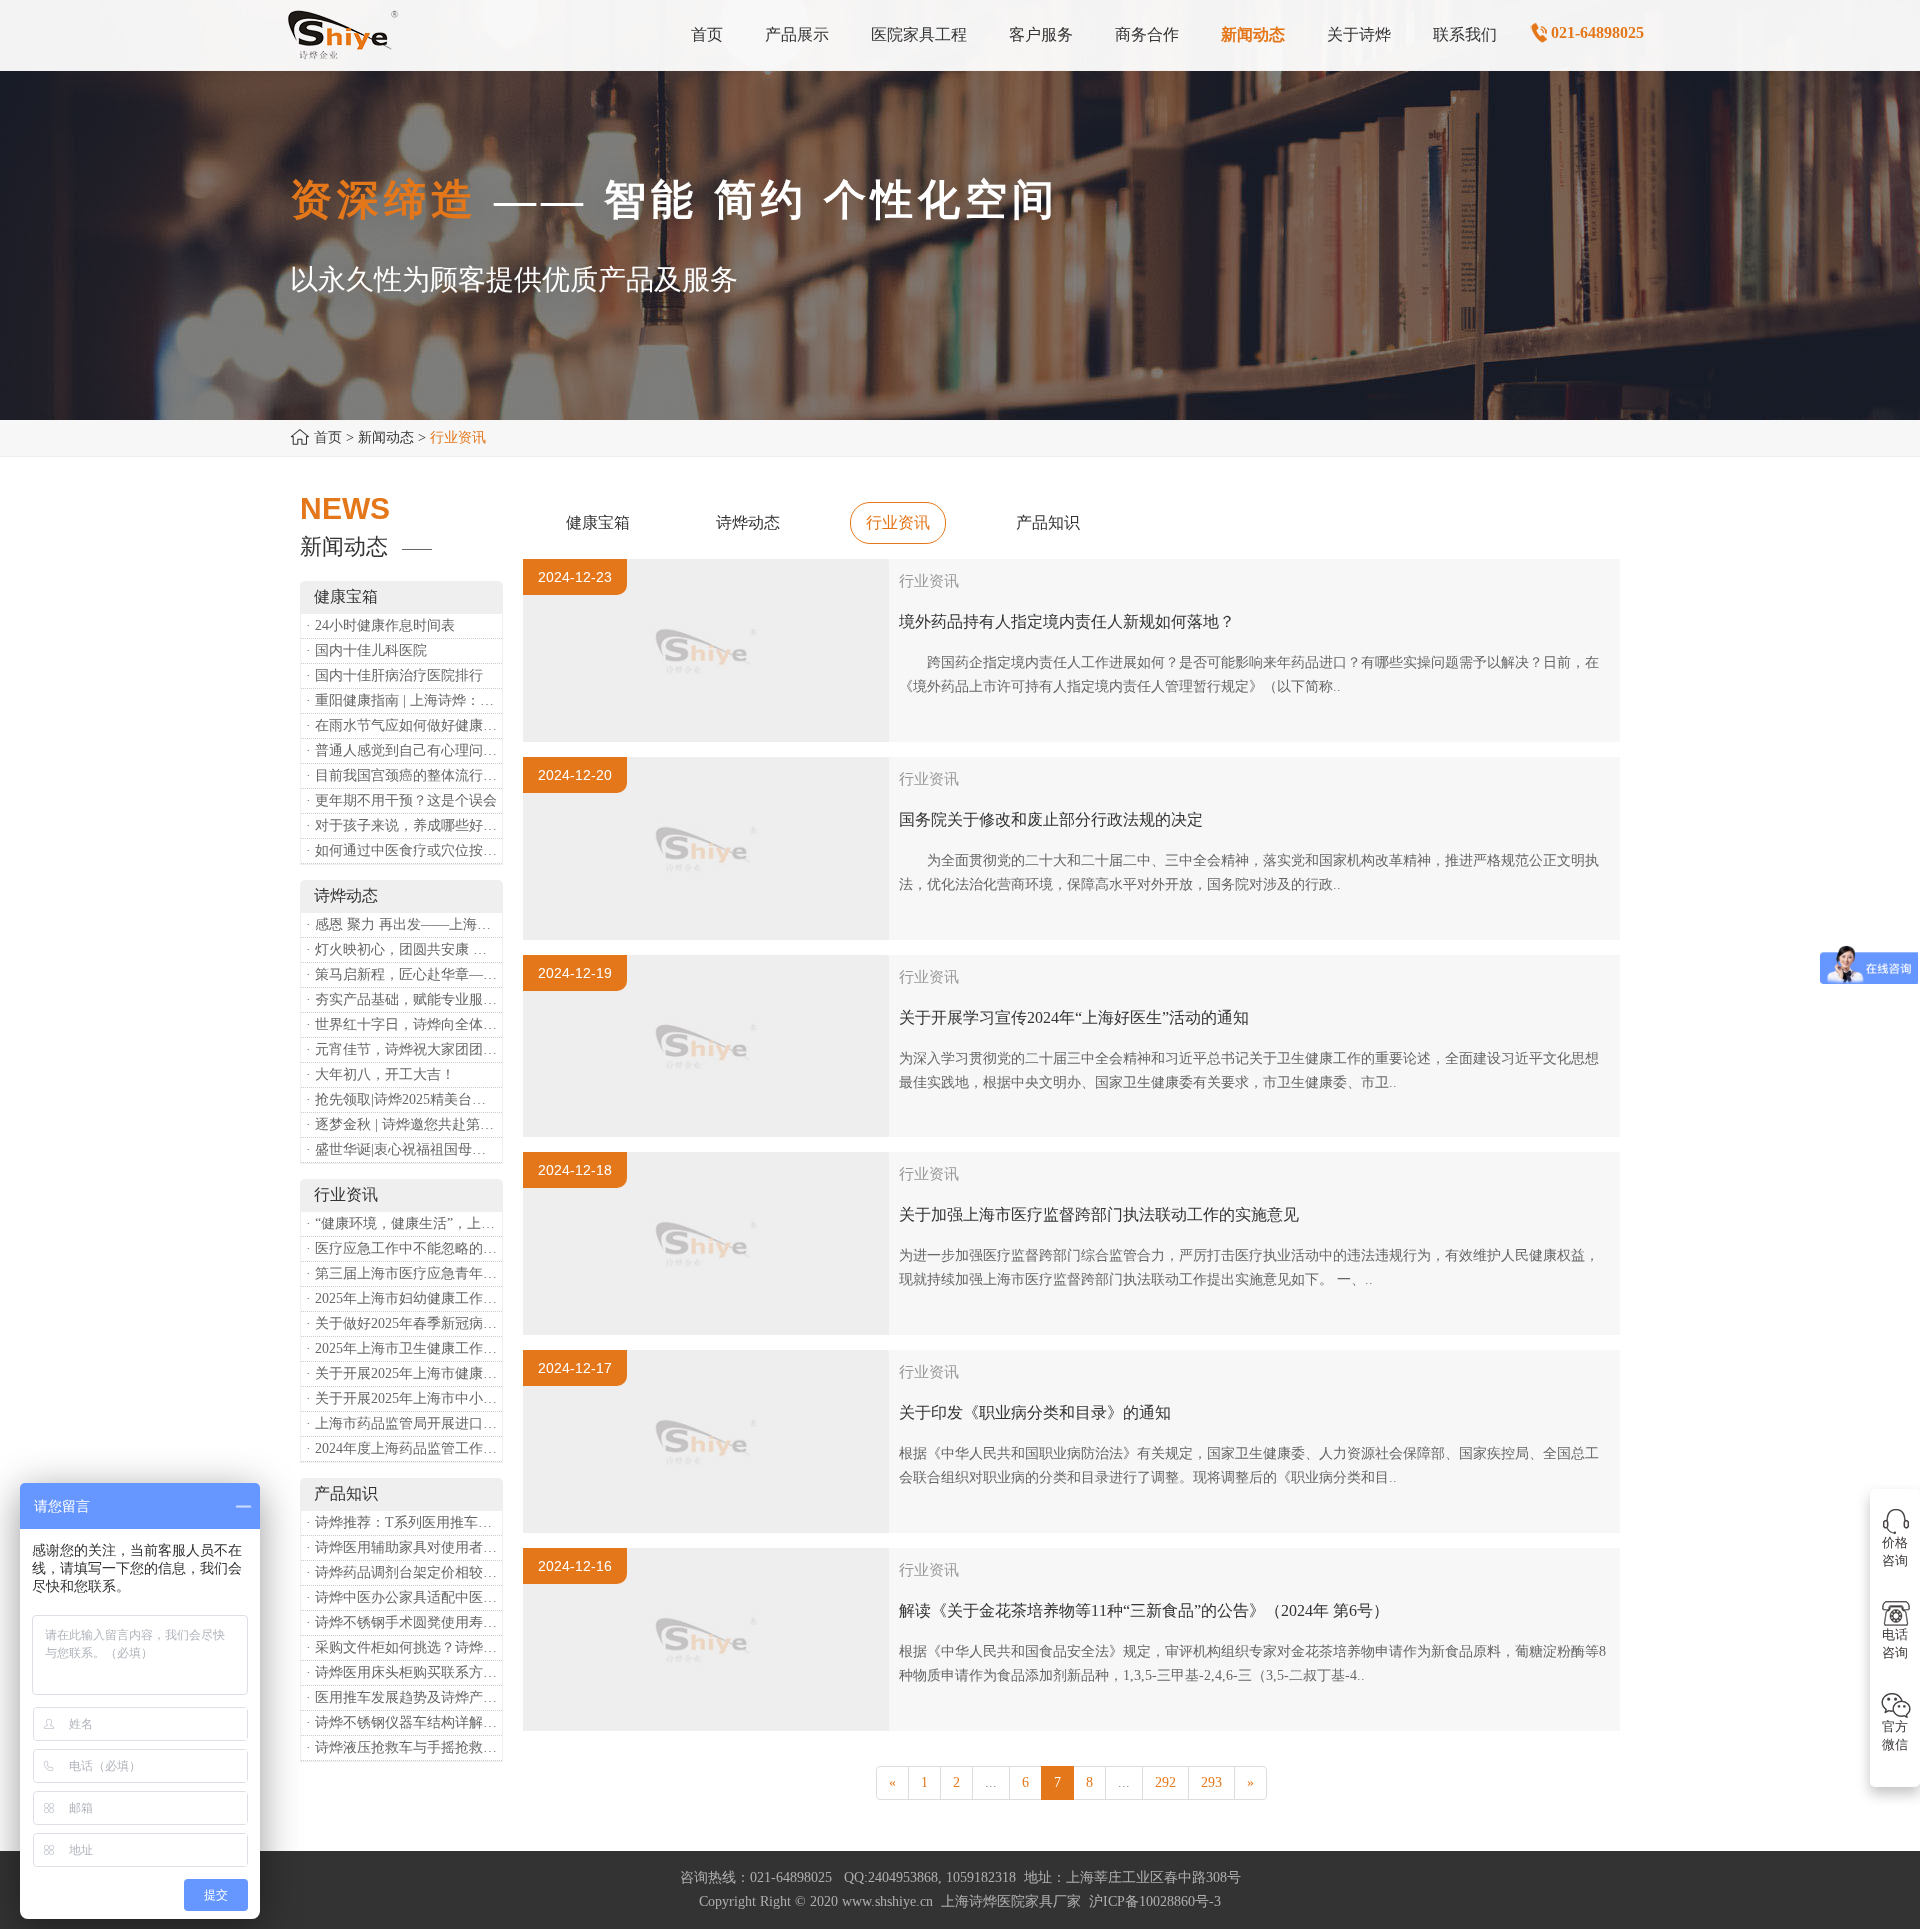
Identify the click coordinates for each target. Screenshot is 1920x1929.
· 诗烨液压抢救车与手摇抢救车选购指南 (404, 1747)
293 (1211, 1782)
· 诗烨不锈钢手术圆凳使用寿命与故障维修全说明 (404, 1622)
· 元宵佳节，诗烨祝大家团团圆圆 (404, 1049)
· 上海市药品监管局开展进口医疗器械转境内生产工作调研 (404, 1423)
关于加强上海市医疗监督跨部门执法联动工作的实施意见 (1099, 1214)
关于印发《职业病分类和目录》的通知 (1035, 1412)
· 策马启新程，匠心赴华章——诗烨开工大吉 (404, 974)
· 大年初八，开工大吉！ (380, 1074)
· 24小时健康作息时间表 (380, 625)
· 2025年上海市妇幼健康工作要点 (404, 1298)
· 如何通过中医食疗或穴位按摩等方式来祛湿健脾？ (404, 850)
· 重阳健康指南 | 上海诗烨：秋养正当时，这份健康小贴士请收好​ (404, 700)
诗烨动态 (748, 522)
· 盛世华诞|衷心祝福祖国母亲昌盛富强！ (404, 1149)
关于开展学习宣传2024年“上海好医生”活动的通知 (1074, 1017)
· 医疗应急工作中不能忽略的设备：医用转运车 (404, 1248)
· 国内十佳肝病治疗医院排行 (394, 675)
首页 (328, 437)
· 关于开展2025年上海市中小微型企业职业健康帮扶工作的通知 (404, 1398)
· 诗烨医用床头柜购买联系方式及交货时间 (404, 1672)
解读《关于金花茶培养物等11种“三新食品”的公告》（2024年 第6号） (1144, 1610)
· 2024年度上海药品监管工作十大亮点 (404, 1448)
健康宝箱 (598, 522)
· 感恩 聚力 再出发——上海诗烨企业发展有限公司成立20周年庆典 (404, 924)
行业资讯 (898, 522)
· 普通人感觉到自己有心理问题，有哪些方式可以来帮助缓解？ (404, 750)
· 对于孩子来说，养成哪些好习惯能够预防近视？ (404, 825)
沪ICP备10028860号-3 (1155, 1901)
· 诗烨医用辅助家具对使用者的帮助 (404, 1547)
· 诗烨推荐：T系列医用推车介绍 (404, 1522)
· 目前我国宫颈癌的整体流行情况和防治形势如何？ (404, 775)
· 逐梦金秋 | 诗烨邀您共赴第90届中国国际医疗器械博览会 (404, 1124)
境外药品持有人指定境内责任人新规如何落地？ (1067, 621)
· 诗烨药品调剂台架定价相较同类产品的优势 (404, 1572)
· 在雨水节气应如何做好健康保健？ (404, 725)
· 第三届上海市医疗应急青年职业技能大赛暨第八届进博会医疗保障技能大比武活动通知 (404, 1273)
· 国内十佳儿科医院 (366, 650)
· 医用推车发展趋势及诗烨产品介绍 (404, 1697)
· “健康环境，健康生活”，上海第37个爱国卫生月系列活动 (404, 1223)
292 (1165, 1782)
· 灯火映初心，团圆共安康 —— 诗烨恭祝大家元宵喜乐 (404, 949)
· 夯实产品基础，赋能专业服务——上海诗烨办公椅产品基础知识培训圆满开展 (404, 999)
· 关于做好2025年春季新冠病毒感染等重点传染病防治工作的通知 (404, 1323)
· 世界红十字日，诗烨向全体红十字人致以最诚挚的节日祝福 (404, 1024)
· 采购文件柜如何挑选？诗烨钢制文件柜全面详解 (404, 1647)
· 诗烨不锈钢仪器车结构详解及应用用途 (404, 1722)
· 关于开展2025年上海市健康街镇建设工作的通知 (404, 1373)
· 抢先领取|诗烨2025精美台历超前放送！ (404, 1099)
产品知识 (1048, 522)
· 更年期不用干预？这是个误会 (401, 800)
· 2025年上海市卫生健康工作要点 (404, 1348)
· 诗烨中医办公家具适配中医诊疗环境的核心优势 (404, 1597)
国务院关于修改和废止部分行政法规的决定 (1051, 819)
